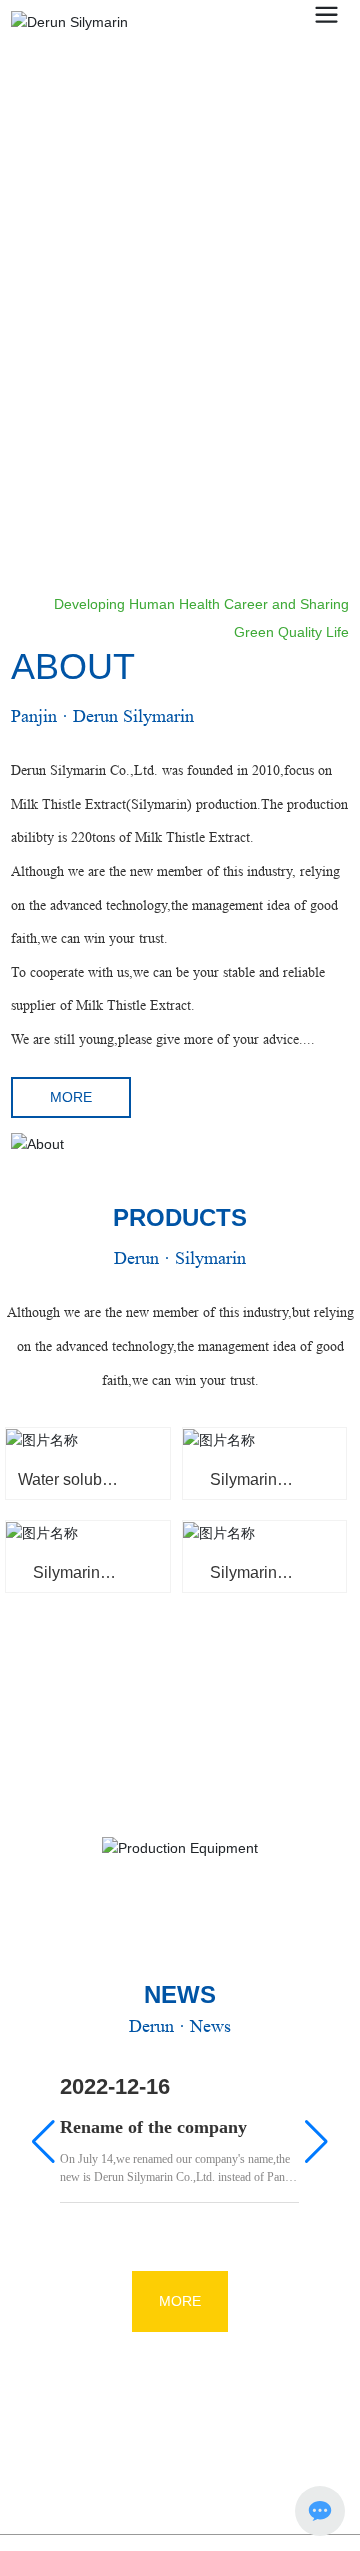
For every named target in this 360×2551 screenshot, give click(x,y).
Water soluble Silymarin (66, 1487)
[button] (333, 483)
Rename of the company (153, 2127)
